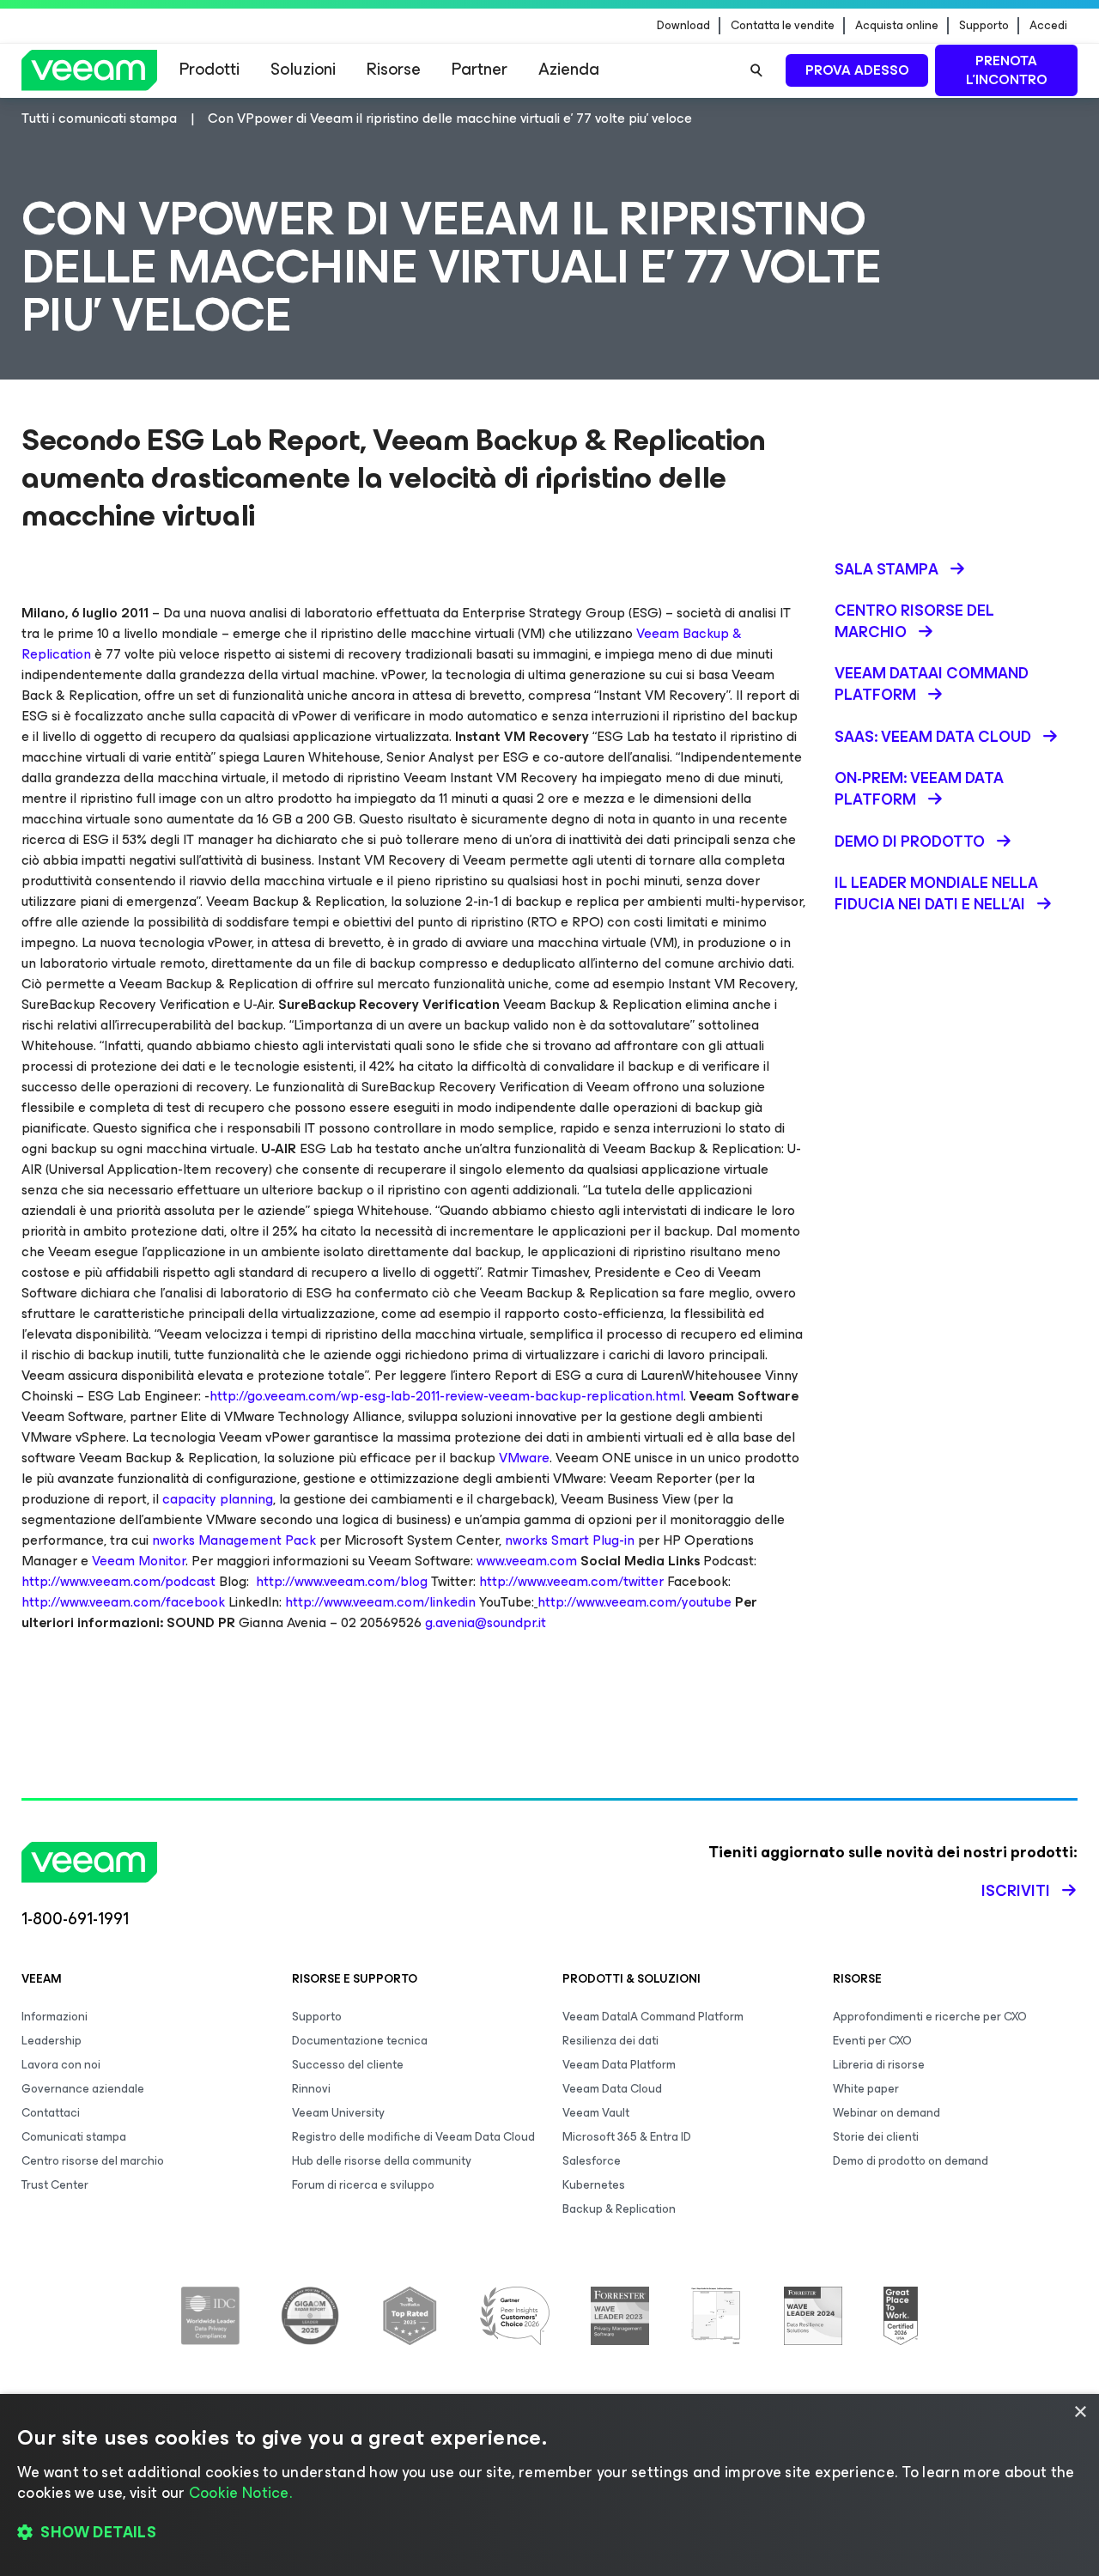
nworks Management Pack (234, 1540)
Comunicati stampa (74, 2137)
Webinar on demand (886, 2113)
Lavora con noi (61, 2065)
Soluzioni (303, 69)
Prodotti (209, 69)
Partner (480, 69)
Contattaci (51, 2113)
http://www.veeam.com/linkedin (380, 1602)
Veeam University (338, 2113)
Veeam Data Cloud (612, 2089)
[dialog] (549, 2485)
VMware (524, 1458)
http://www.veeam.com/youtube (635, 1602)
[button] (549, 2533)
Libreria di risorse (879, 2065)
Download (683, 26)
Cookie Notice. (240, 2493)
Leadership (52, 2041)
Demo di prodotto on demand (911, 2161)
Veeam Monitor (139, 1561)
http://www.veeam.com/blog (342, 1581)
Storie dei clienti (876, 2137)
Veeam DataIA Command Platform (653, 2017)
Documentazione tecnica (360, 2041)
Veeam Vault (596, 2113)
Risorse (394, 69)
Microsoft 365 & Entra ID (627, 2137)
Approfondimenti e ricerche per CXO (930, 2017)
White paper (866, 2089)
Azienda (569, 69)
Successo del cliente (348, 2065)
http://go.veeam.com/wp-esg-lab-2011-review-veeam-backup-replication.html (446, 1396)
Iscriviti (1016, 1891)
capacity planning (218, 1499)
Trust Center (55, 2185)
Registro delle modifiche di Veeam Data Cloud (413, 2137)
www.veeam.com (527, 1561)
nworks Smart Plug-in (570, 1540)
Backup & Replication (619, 2209)
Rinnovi (311, 2089)
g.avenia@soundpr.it (486, 1622)
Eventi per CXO (872, 2041)
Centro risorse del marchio (93, 2161)
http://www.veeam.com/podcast (118, 1581)
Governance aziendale (83, 2089)
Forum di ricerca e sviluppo (363, 2185)
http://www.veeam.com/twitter (571, 1581)
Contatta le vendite (783, 26)
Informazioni (55, 2017)
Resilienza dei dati (610, 2041)
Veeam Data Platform (619, 2065)
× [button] (1080, 2412)
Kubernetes (594, 2185)
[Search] (756, 70)
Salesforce (592, 2161)
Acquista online (897, 26)
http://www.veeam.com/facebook (123, 1602)
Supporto (984, 26)
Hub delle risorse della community (382, 2161)
